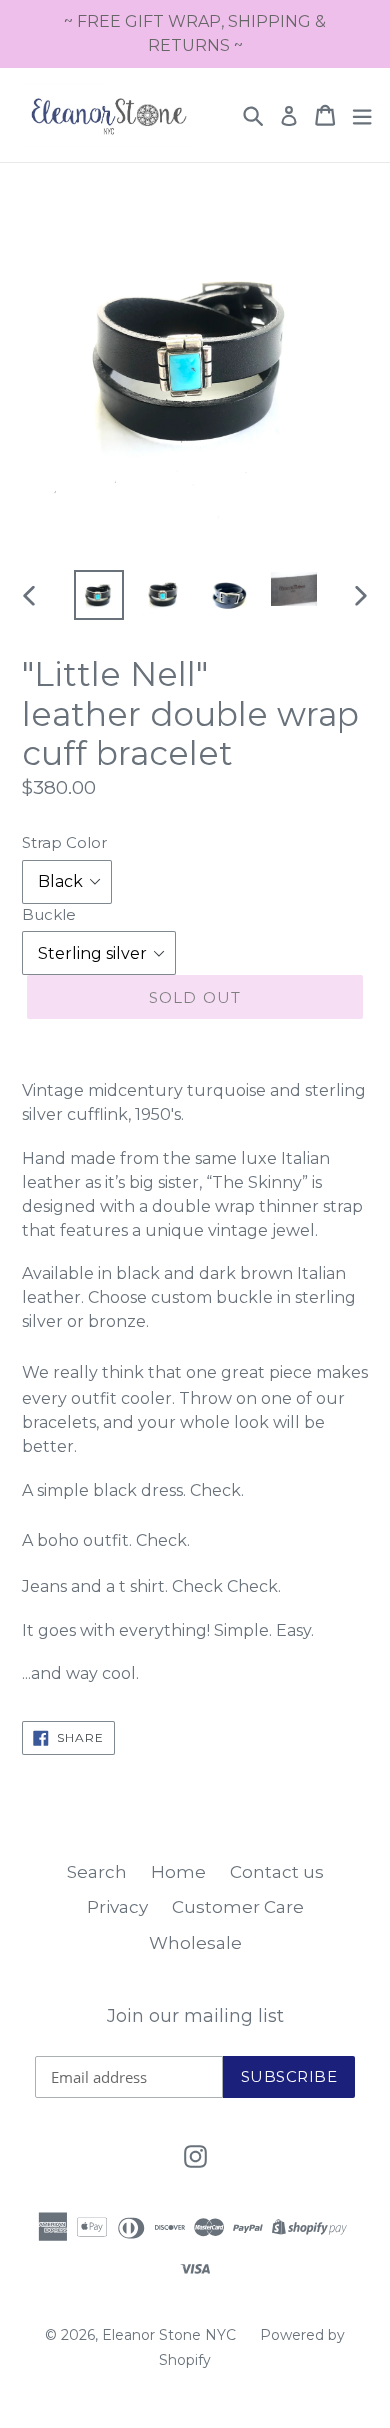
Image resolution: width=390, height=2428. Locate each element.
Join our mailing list (195, 2016)
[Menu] (362, 115)
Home (178, 1872)
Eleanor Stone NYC (169, 2335)
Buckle (49, 914)
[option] (99, 595)
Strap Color (64, 842)
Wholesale (195, 1943)
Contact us (277, 1872)
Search (97, 1872)
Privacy (117, 1907)
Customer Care (238, 1907)
